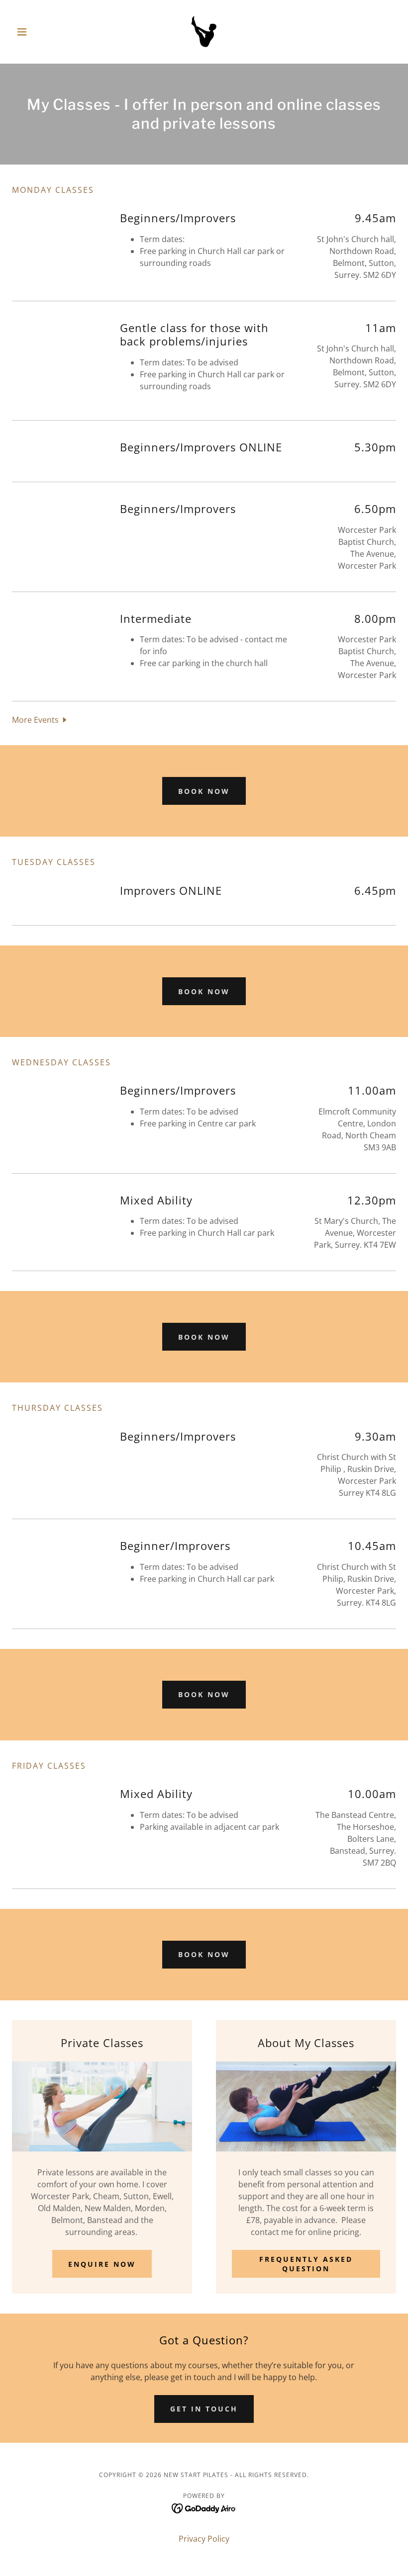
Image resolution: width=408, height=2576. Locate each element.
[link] (204, 32)
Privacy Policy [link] (204, 2539)
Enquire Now (102, 2264)
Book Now (204, 791)
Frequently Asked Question (306, 2264)
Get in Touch (204, 2409)
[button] (41, 32)
